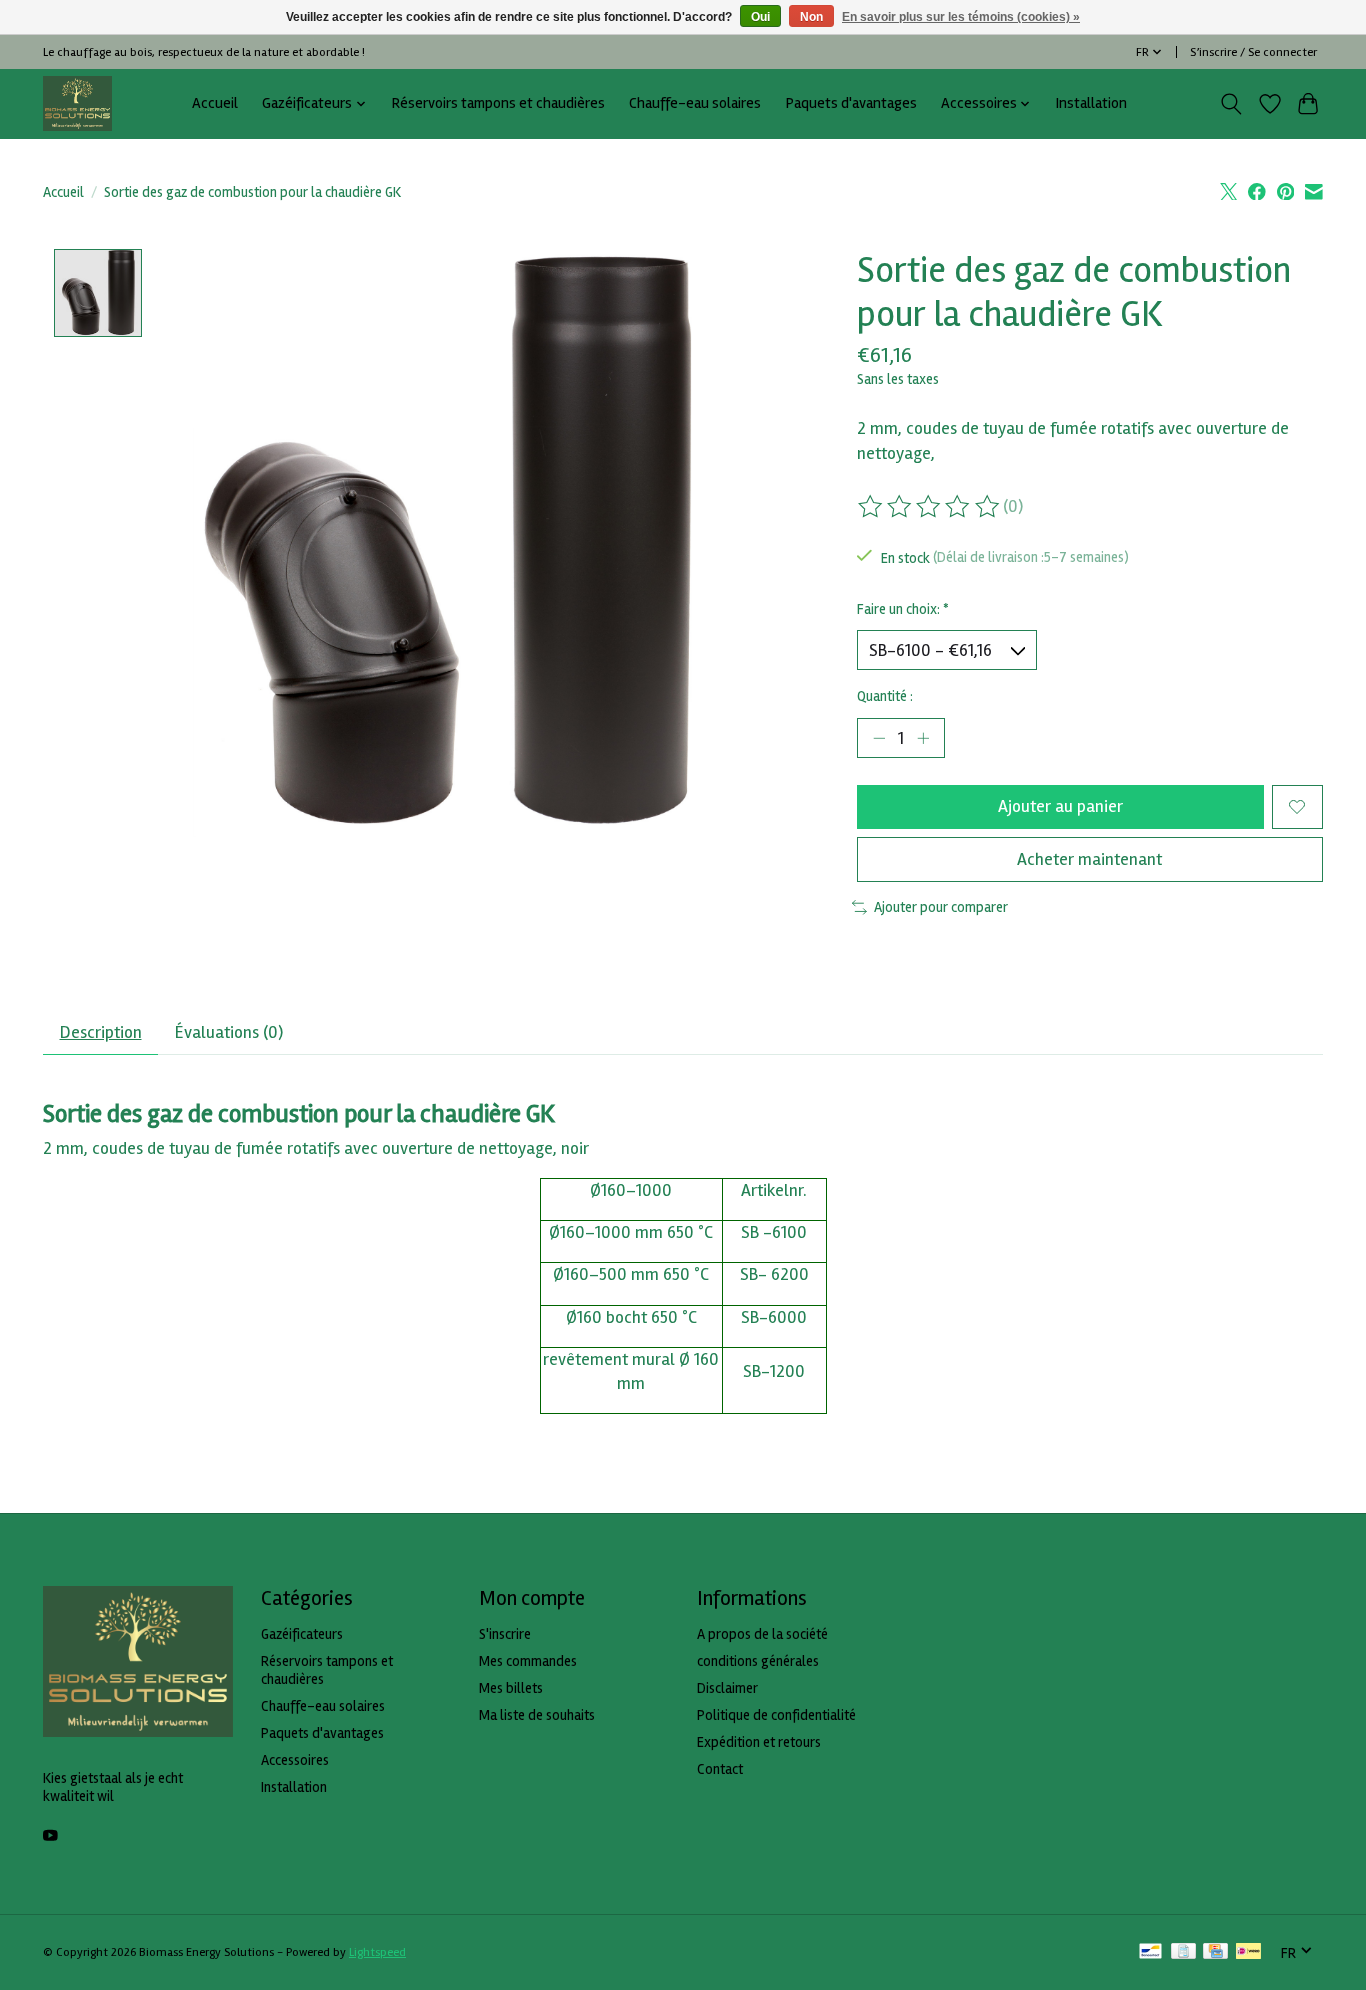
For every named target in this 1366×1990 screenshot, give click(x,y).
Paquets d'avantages (851, 103)
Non (811, 17)
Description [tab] (101, 1032)
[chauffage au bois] (77, 103)
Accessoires (295, 1760)
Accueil (215, 103)
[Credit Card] (1215, 1953)
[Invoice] (1183, 1953)
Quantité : (885, 696)
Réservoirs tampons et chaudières (498, 103)
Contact (720, 1769)
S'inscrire (505, 1634)
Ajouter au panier (1060, 806)
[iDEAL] (1248, 1953)
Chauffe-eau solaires (695, 103)
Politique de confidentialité (776, 1715)
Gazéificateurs (302, 1634)
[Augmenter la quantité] (923, 738)
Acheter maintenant (1089, 859)
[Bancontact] (1150, 1953)
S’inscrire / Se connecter (1253, 52)
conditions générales (758, 1661)
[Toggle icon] (1231, 104)
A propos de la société (762, 1634)
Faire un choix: (903, 609)
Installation (1091, 103)
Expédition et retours (759, 1742)
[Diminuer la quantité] (879, 738)
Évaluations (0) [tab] (229, 1032)
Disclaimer (727, 1688)
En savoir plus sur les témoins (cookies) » (961, 17)
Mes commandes (528, 1661)
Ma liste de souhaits (537, 1715)
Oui (760, 17)
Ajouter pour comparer (941, 907)
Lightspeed (377, 1952)
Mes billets (511, 1688)
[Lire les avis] (930, 507)
